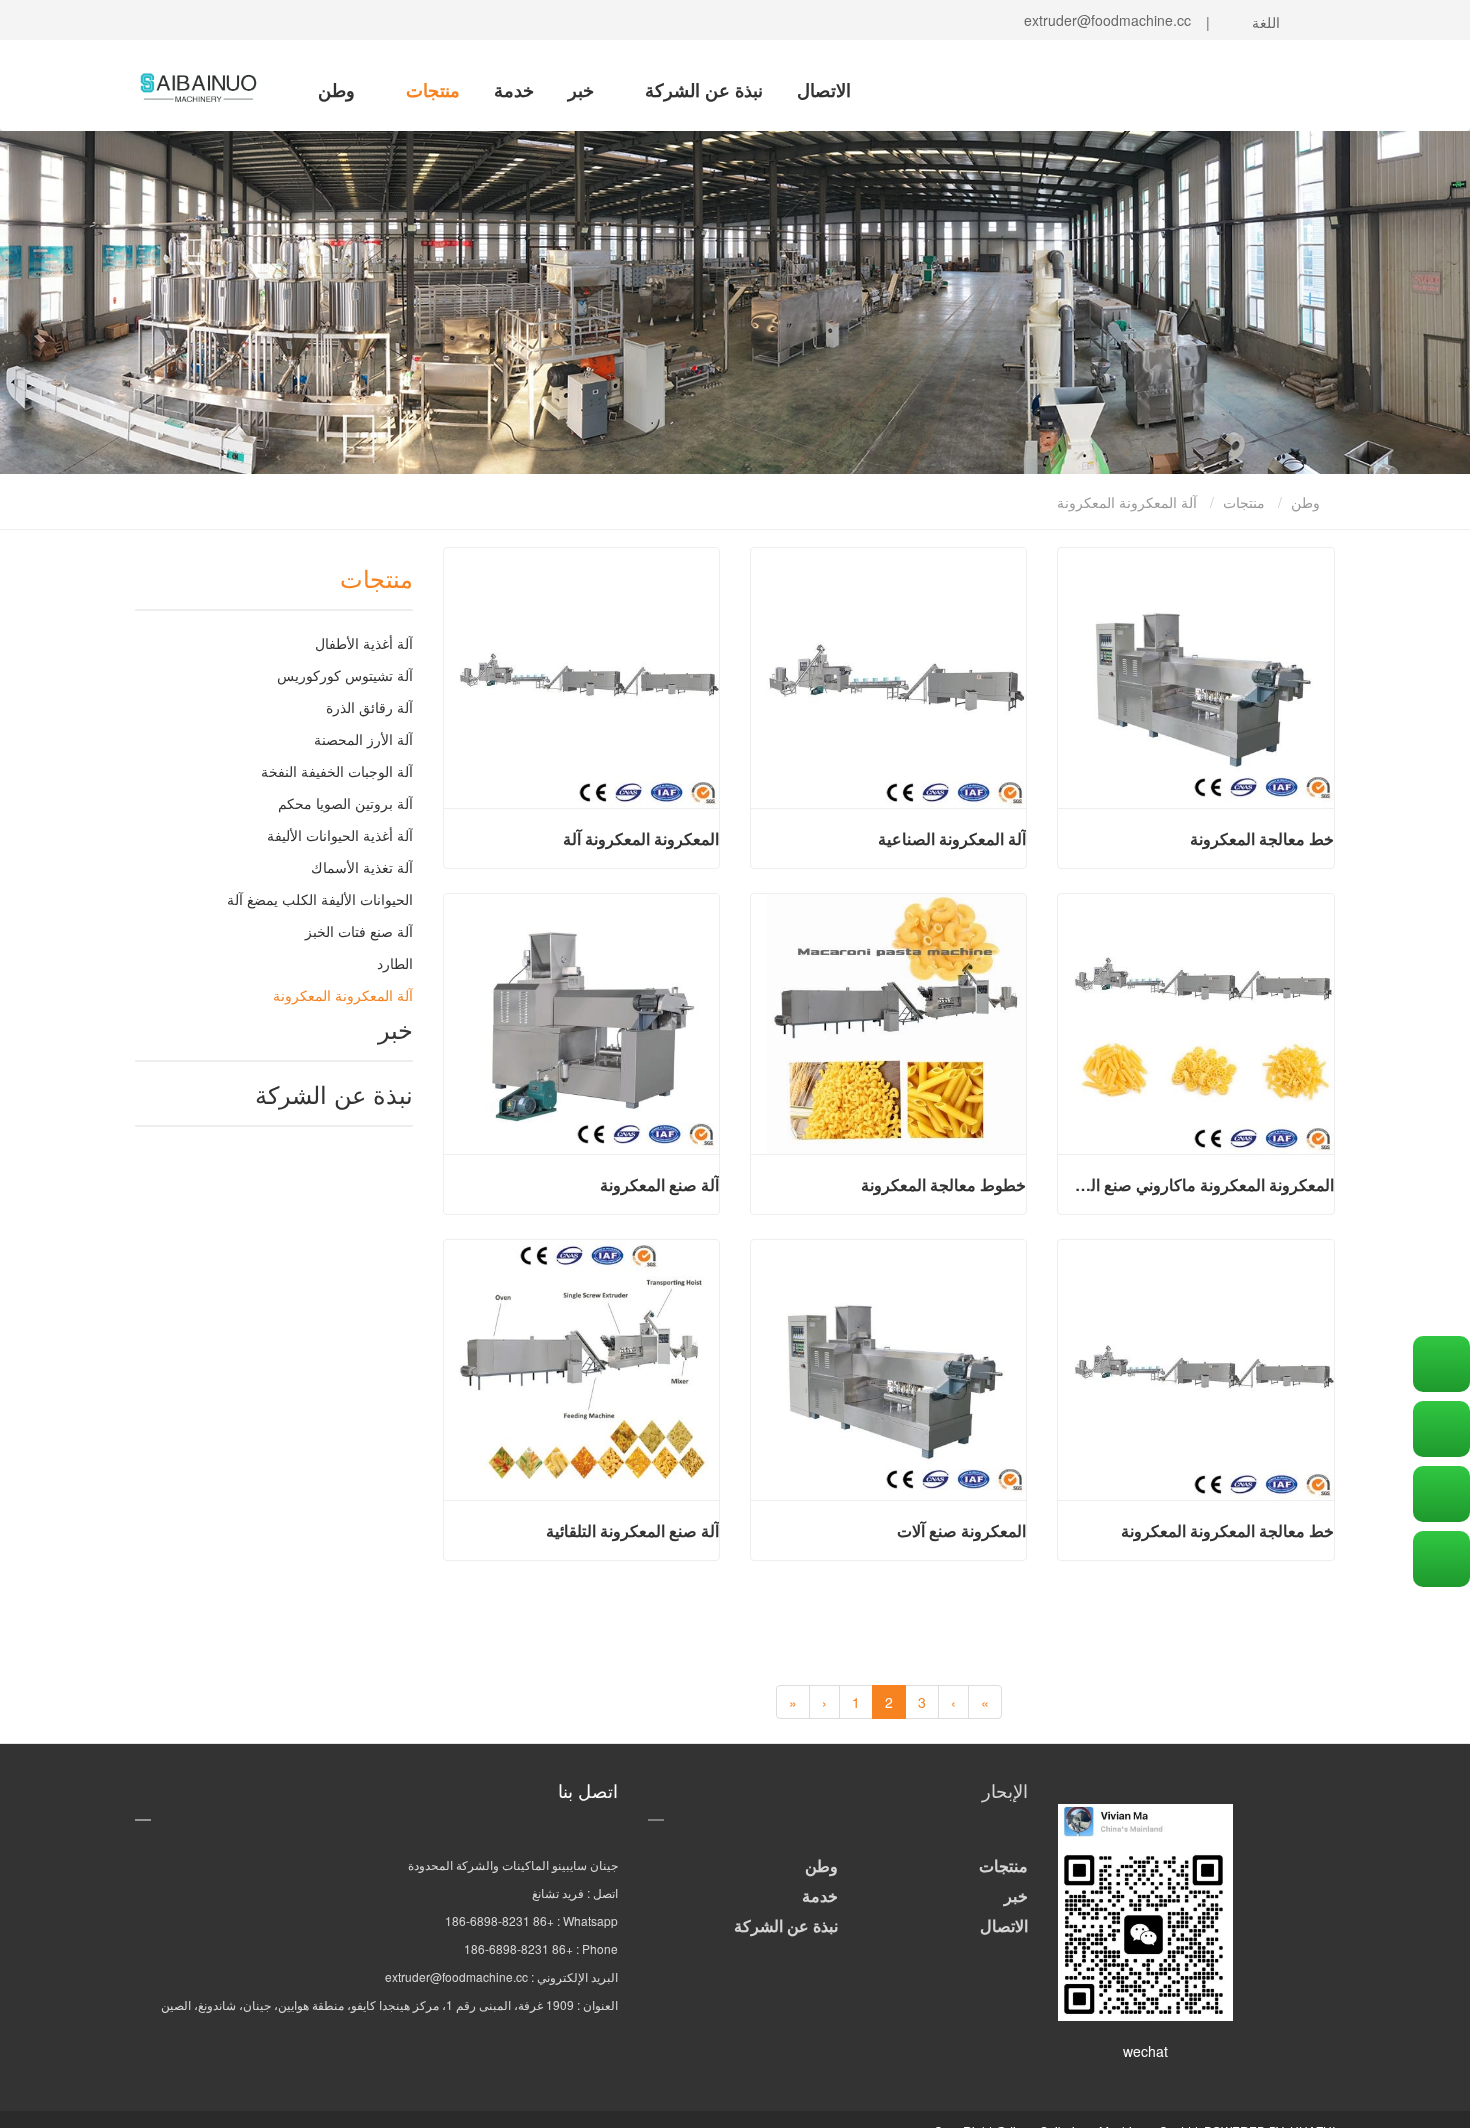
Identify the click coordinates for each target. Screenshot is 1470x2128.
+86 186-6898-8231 (499, 1920)
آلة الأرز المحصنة (363, 739)
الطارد (395, 963)
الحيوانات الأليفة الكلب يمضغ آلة (320, 899)
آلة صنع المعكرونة (659, 1185)
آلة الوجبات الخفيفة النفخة (337, 771)
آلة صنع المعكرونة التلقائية (632, 1531)
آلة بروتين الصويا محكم (345, 803)
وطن (336, 90)
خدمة (514, 90)
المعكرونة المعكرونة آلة (641, 839)
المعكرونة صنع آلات (961, 1531)
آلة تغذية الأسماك (362, 867)
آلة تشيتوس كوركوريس (345, 675)
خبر (581, 90)
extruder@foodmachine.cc (1103, 20)
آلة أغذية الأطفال (364, 643)
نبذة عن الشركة (701, 90)
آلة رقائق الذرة (369, 707)
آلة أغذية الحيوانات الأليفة (340, 835)
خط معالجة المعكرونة (1261, 839)
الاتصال (824, 90)
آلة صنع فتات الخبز (359, 931)
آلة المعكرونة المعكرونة (343, 995)
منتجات (430, 90)
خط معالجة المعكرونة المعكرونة (1227, 1531)
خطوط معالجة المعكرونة (943, 1185)
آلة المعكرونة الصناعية (952, 839)
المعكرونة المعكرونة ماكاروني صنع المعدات (1203, 1185)
